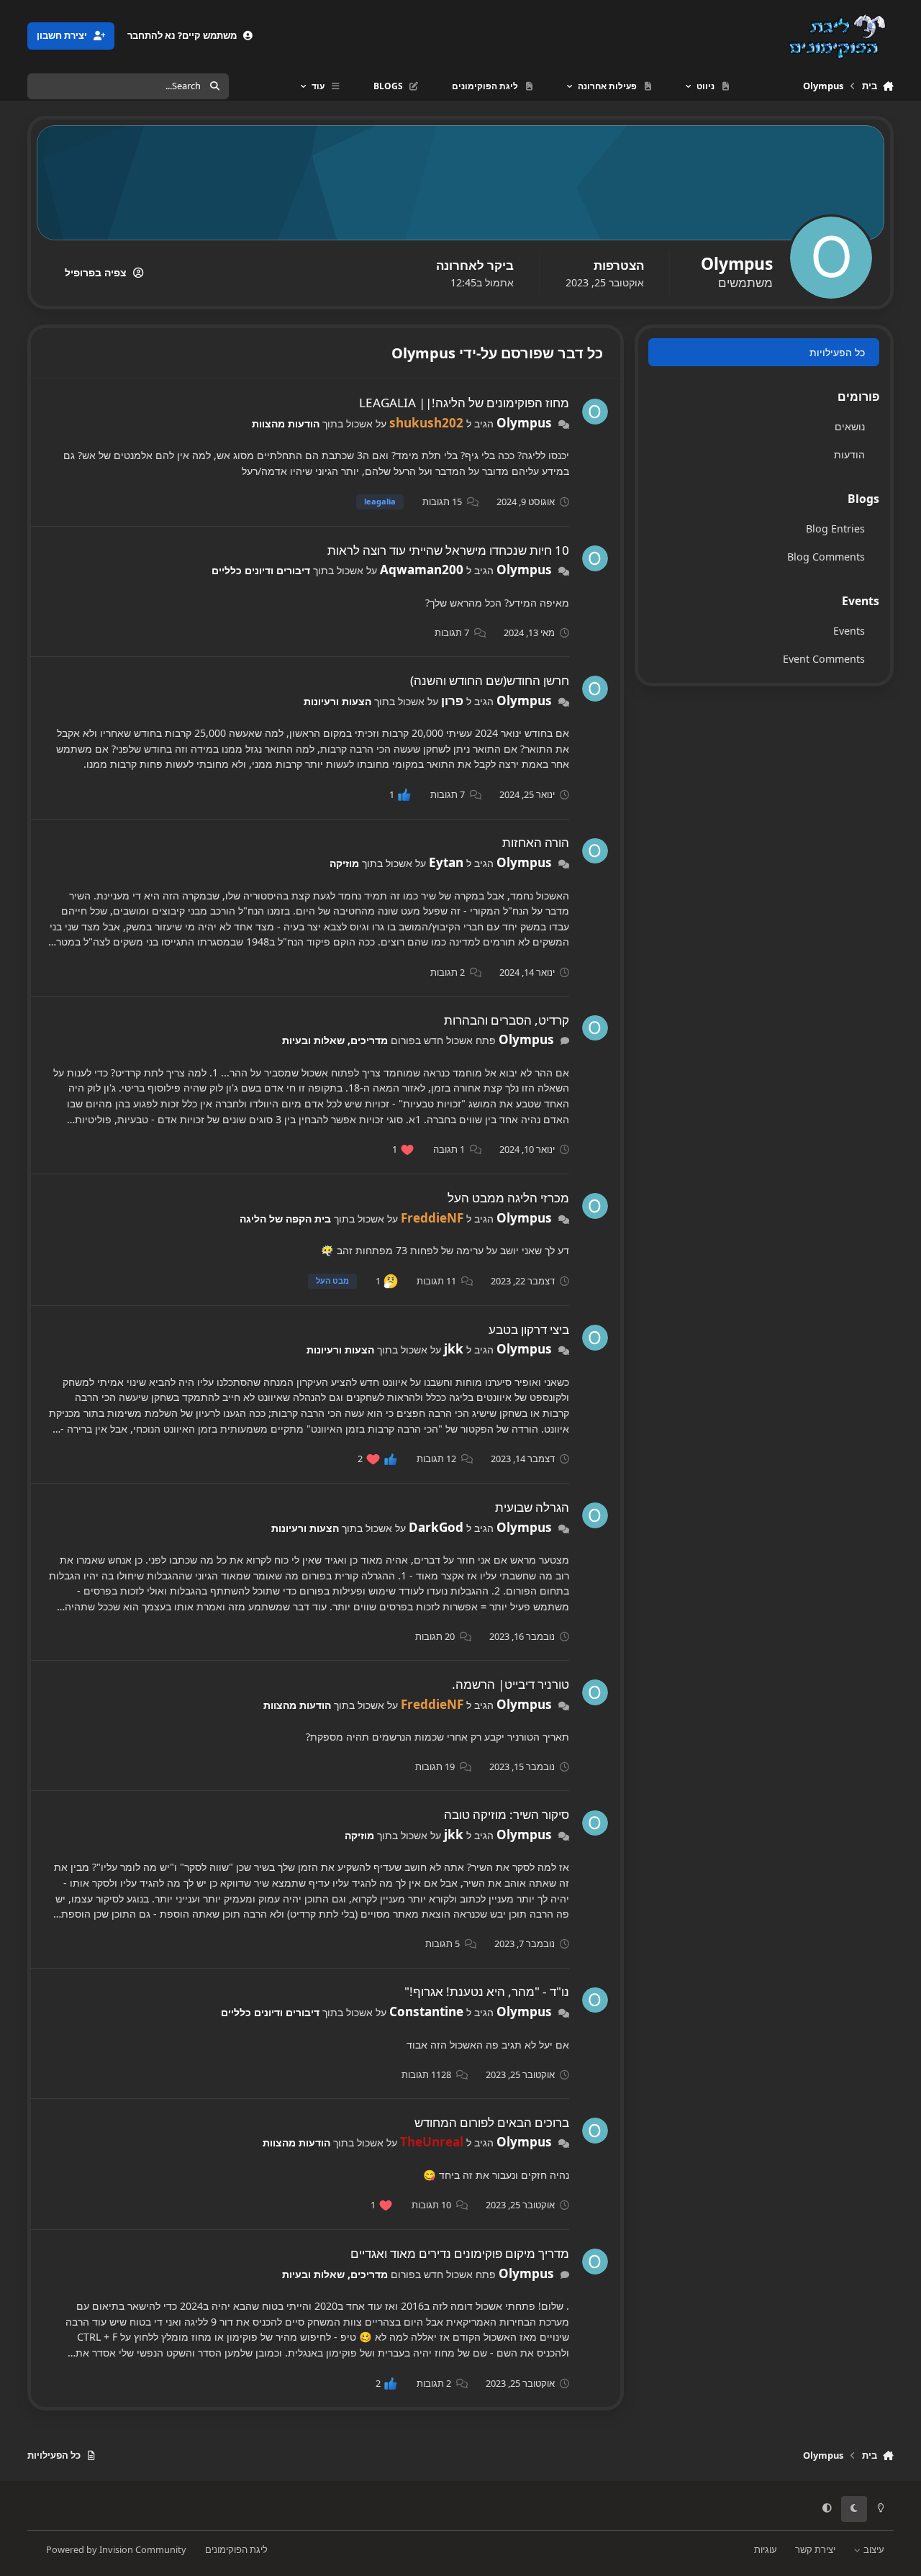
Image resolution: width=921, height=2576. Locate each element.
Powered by (116, 2549)
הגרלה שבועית (532, 1507)
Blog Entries (835, 529)
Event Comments (824, 659)
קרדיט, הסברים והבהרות (507, 1020)
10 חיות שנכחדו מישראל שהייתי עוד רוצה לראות (448, 550)
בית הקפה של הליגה (285, 1219)
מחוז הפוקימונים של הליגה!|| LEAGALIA (464, 403)
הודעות (849, 454)
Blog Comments (826, 557)
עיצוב (873, 2549)
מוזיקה (344, 863)
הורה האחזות (536, 842)
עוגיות (766, 2549)
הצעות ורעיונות (337, 701)
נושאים (850, 426)
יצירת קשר (815, 2549)
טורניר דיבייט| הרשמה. (511, 1684)
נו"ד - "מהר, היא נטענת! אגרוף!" (487, 1991)
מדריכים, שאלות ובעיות (335, 1040)
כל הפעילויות (837, 352)
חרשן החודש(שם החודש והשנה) (490, 680)
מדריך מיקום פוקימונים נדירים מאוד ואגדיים (460, 2253)
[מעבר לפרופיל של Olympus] (595, 412)
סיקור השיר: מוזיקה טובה (507, 1814)
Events (849, 631)
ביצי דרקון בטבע (529, 1329)
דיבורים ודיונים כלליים (261, 570)
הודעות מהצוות (286, 423)
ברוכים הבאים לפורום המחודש (492, 2122)
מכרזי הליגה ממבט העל (508, 1198)
